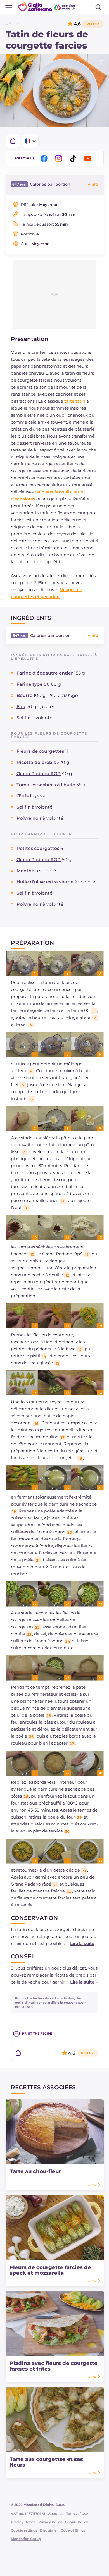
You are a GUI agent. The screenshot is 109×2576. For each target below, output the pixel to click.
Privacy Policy (50, 2522)
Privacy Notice (23, 2522)
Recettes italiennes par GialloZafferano (47, 7)
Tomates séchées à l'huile (46, 785)
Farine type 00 (33, 684)
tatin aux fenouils (53, 492)
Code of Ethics (73, 2530)
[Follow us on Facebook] (45, 158)
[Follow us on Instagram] (60, 158)
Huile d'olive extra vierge (45, 882)
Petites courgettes (38, 848)
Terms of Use (77, 2514)
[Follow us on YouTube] (89, 158)
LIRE (92, 2185)
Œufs (22, 796)
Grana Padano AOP (39, 774)
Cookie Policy (76, 2522)
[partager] (13, 141)
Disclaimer (49, 2530)
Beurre (24, 695)
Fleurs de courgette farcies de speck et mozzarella (50, 2270)
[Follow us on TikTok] (74, 158)
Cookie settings (24, 2530)
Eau (21, 707)
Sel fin (24, 718)
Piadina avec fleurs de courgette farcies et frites (54, 2366)
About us (56, 2514)
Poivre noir (29, 818)
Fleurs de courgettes (40, 751)
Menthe (25, 871)
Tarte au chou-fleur (35, 2171)
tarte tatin (75, 401)
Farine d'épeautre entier (45, 673)
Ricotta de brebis (36, 762)
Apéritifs (13, 24)
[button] (79, 1943)
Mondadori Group (26, 2539)
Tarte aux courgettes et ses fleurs (46, 2462)
